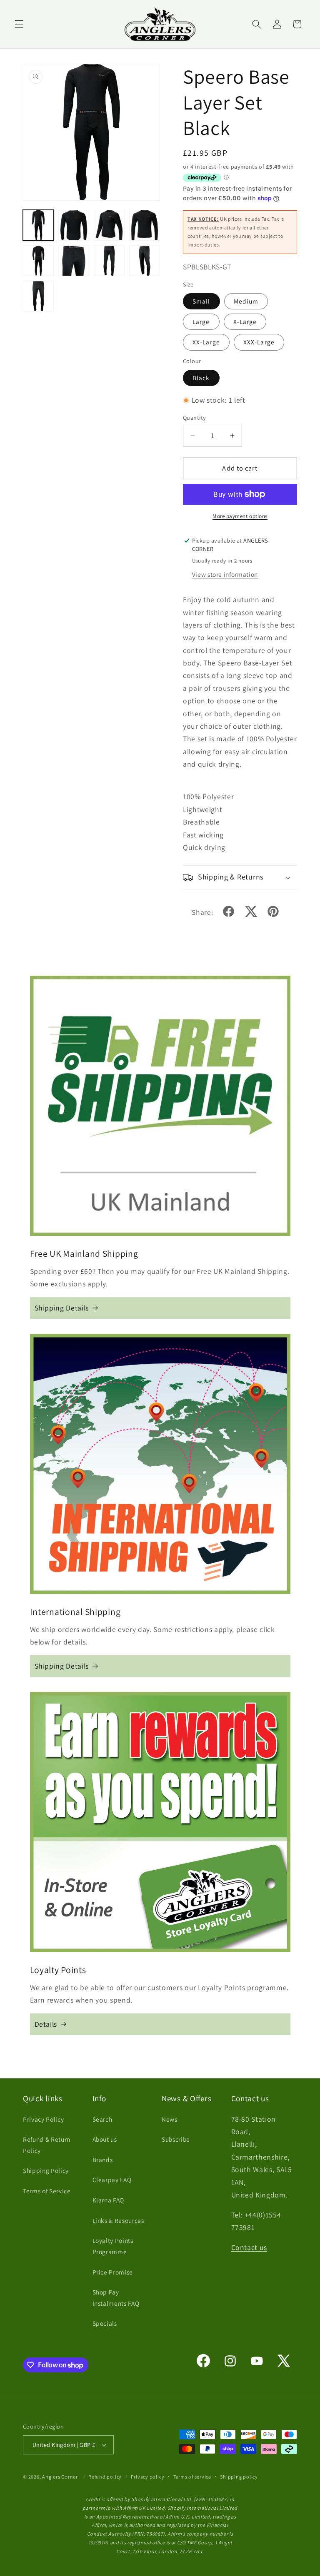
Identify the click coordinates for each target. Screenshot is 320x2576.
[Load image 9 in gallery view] (38, 296)
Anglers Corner (60, 2477)
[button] (19, 24)
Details (46, 2024)
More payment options (240, 516)
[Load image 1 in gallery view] (38, 225)
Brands (103, 2160)
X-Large (245, 321)
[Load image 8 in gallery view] (145, 261)
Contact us (249, 2247)
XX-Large (206, 342)
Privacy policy (148, 2477)
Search (102, 2119)
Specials (105, 2323)
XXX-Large (259, 342)
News (170, 2119)
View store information (225, 574)
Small (201, 301)
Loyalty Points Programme (113, 2246)
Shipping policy (239, 2477)
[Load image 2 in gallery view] (74, 225)
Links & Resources (118, 2220)
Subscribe (176, 2139)
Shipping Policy (46, 2170)
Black (201, 378)
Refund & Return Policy (47, 2145)
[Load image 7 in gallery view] (109, 261)
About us (105, 2139)
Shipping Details (62, 1308)
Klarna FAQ (109, 2200)
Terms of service (192, 2477)
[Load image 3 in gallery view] (109, 225)
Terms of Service (47, 2191)
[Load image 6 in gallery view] (74, 261)
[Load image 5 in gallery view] (38, 261)
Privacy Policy (43, 2119)
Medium (246, 301)
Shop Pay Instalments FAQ (116, 2298)
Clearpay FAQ (112, 2180)
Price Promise (113, 2272)
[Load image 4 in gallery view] (145, 225)
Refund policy (105, 2477)
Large (201, 321)
